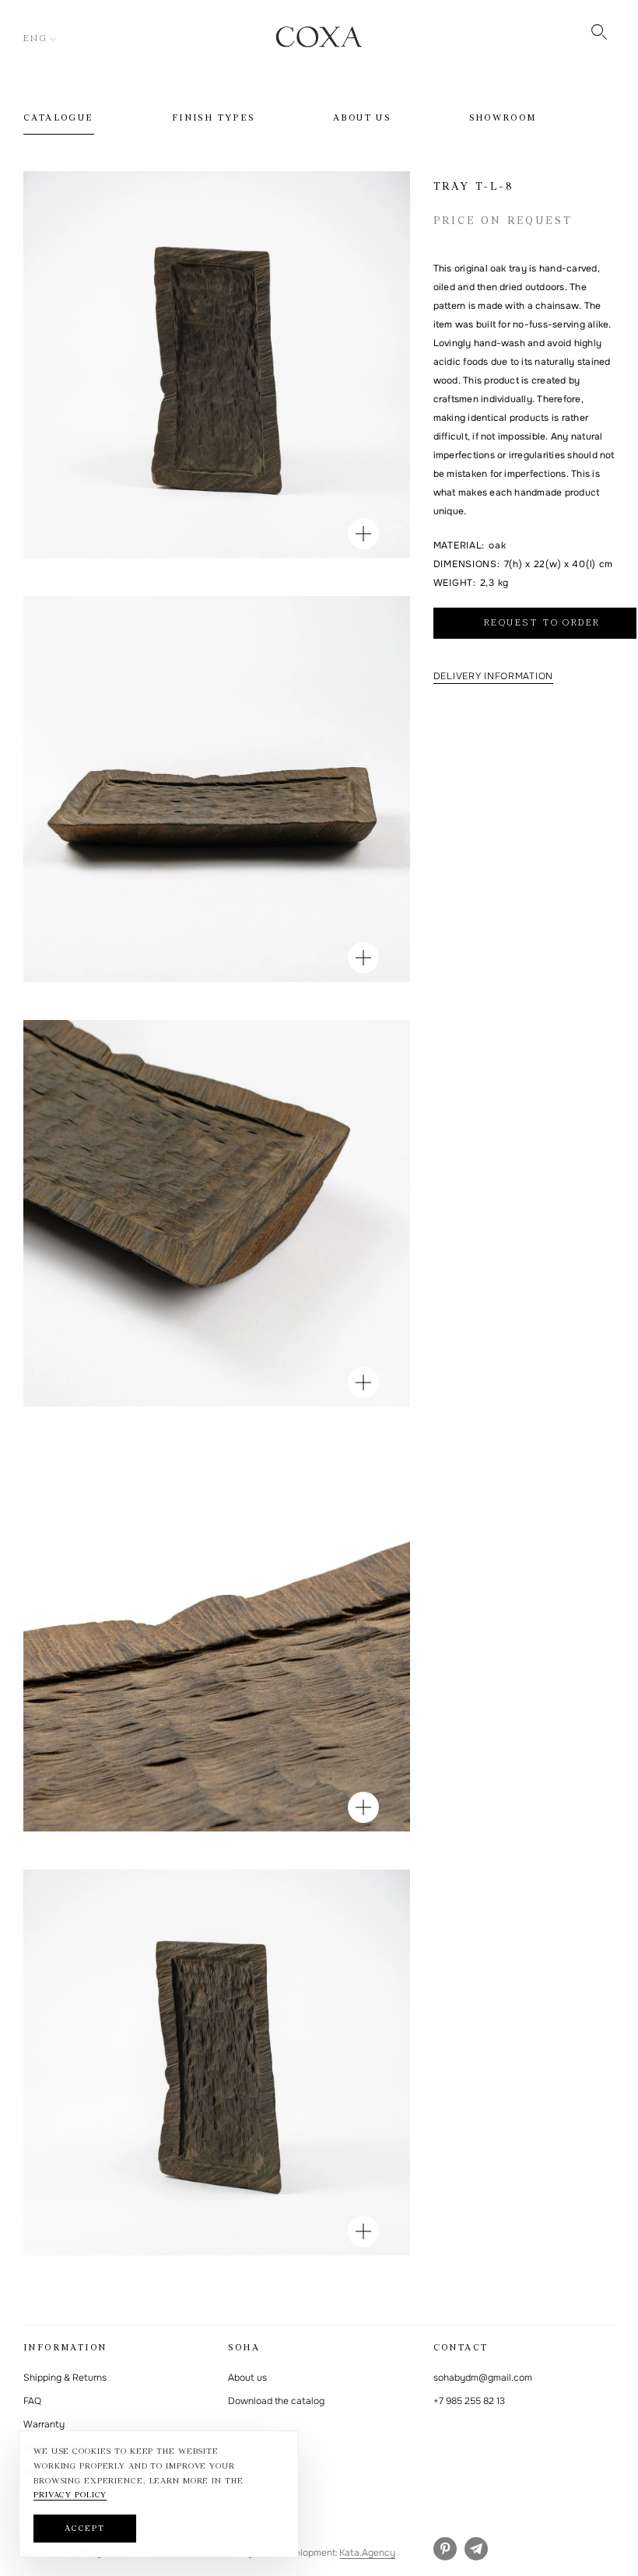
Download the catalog (276, 2401)
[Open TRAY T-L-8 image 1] (363, 534)
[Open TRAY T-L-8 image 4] (363, 1807)
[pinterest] (445, 2549)
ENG (35, 39)
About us (362, 118)
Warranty (44, 2424)
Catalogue (59, 118)
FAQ (32, 2401)
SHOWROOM (503, 118)
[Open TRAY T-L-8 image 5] (363, 2231)
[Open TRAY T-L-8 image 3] (363, 1383)
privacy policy (70, 2495)
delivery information (493, 676)
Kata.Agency (367, 2553)
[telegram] (476, 2549)
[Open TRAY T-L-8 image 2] (363, 958)
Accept (85, 2529)
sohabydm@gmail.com (483, 2378)
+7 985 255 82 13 (469, 2401)
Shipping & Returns (65, 2378)
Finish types (214, 118)
